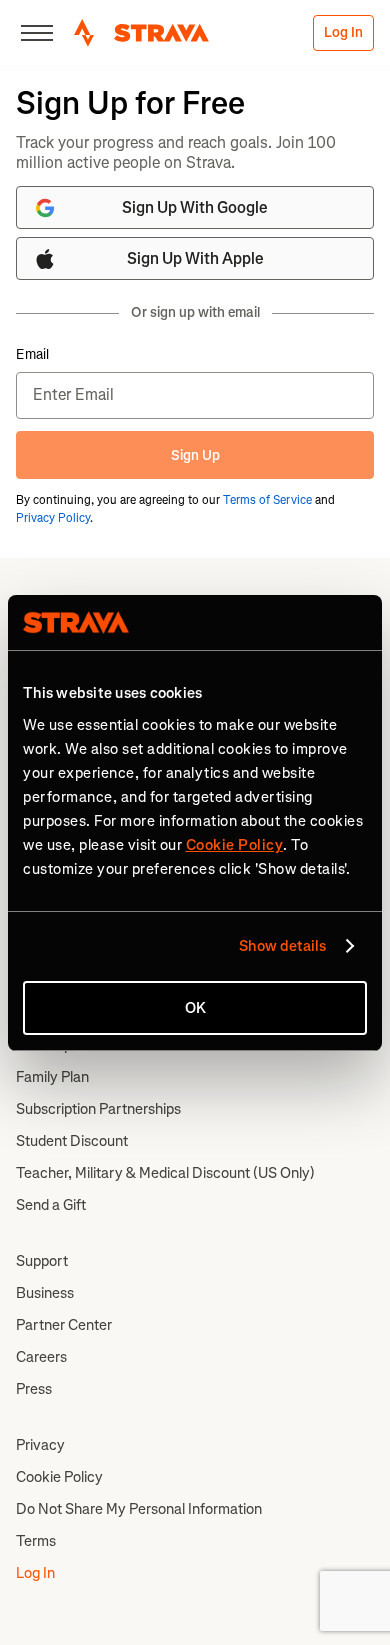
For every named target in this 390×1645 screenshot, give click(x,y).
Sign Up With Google (195, 207)
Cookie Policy (59, 1477)
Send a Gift (51, 1205)
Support (42, 1261)
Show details (282, 946)
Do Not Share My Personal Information (139, 1509)
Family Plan (52, 1077)
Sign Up (195, 455)
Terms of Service (267, 500)
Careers (41, 1357)
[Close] (37, 33)
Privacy (40, 1445)
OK (195, 1008)
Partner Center (64, 1325)
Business (45, 1293)
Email (32, 355)
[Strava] (141, 33)
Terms (36, 1541)
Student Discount (72, 1141)
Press (34, 1389)
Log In (343, 32)
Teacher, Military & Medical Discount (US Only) (165, 1173)
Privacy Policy (53, 518)
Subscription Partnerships (98, 1109)
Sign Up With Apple (195, 258)
